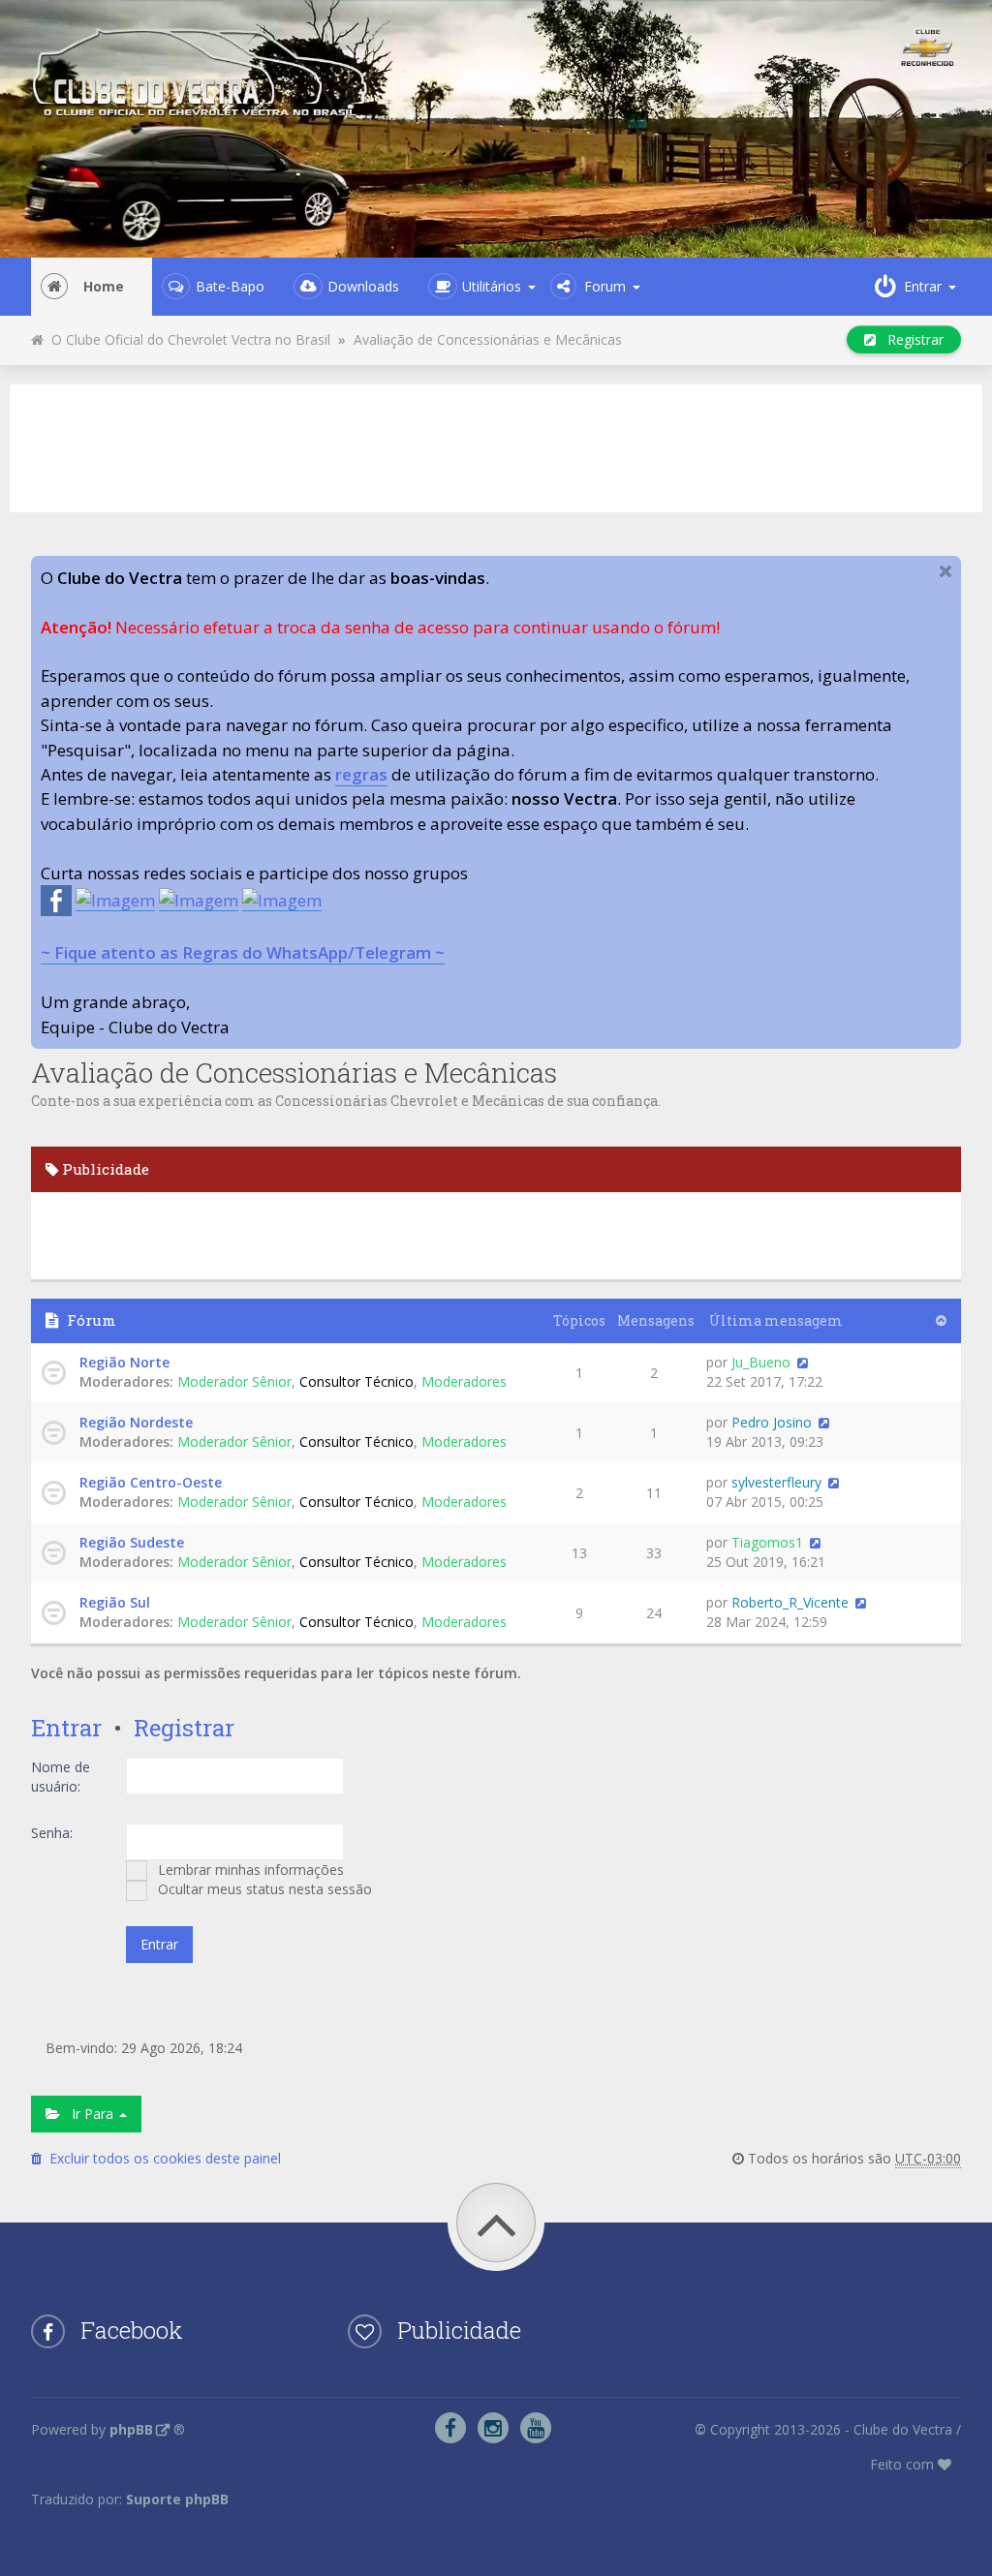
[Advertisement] (496, 445)
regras (361, 774)
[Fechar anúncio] (945, 571)
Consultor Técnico (356, 1381)
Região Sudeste (132, 1542)
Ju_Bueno (761, 1362)
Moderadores (464, 1381)
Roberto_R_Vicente (790, 1602)
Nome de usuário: (61, 1777)
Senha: (52, 1833)
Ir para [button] (89, 2114)
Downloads (363, 286)
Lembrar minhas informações (249, 1870)
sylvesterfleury (776, 1482)
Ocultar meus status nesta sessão (263, 1889)
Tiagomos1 (767, 1542)
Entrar (66, 1728)
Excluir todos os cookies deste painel (161, 2158)
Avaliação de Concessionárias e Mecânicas (488, 339)
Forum (605, 286)
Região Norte (124, 1362)
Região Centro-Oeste (151, 1482)
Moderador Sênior (234, 1381)
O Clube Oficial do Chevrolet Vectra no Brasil (187, 339)
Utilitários (492, 286)
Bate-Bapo (230, 286)
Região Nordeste (136, 1422)
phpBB (131, 2429)
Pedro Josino (772, 1422)
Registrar (910, 339)
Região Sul (115, 1602)
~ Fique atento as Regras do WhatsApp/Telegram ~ (243, 952)
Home (104, 286)
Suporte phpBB (177, 2499)
